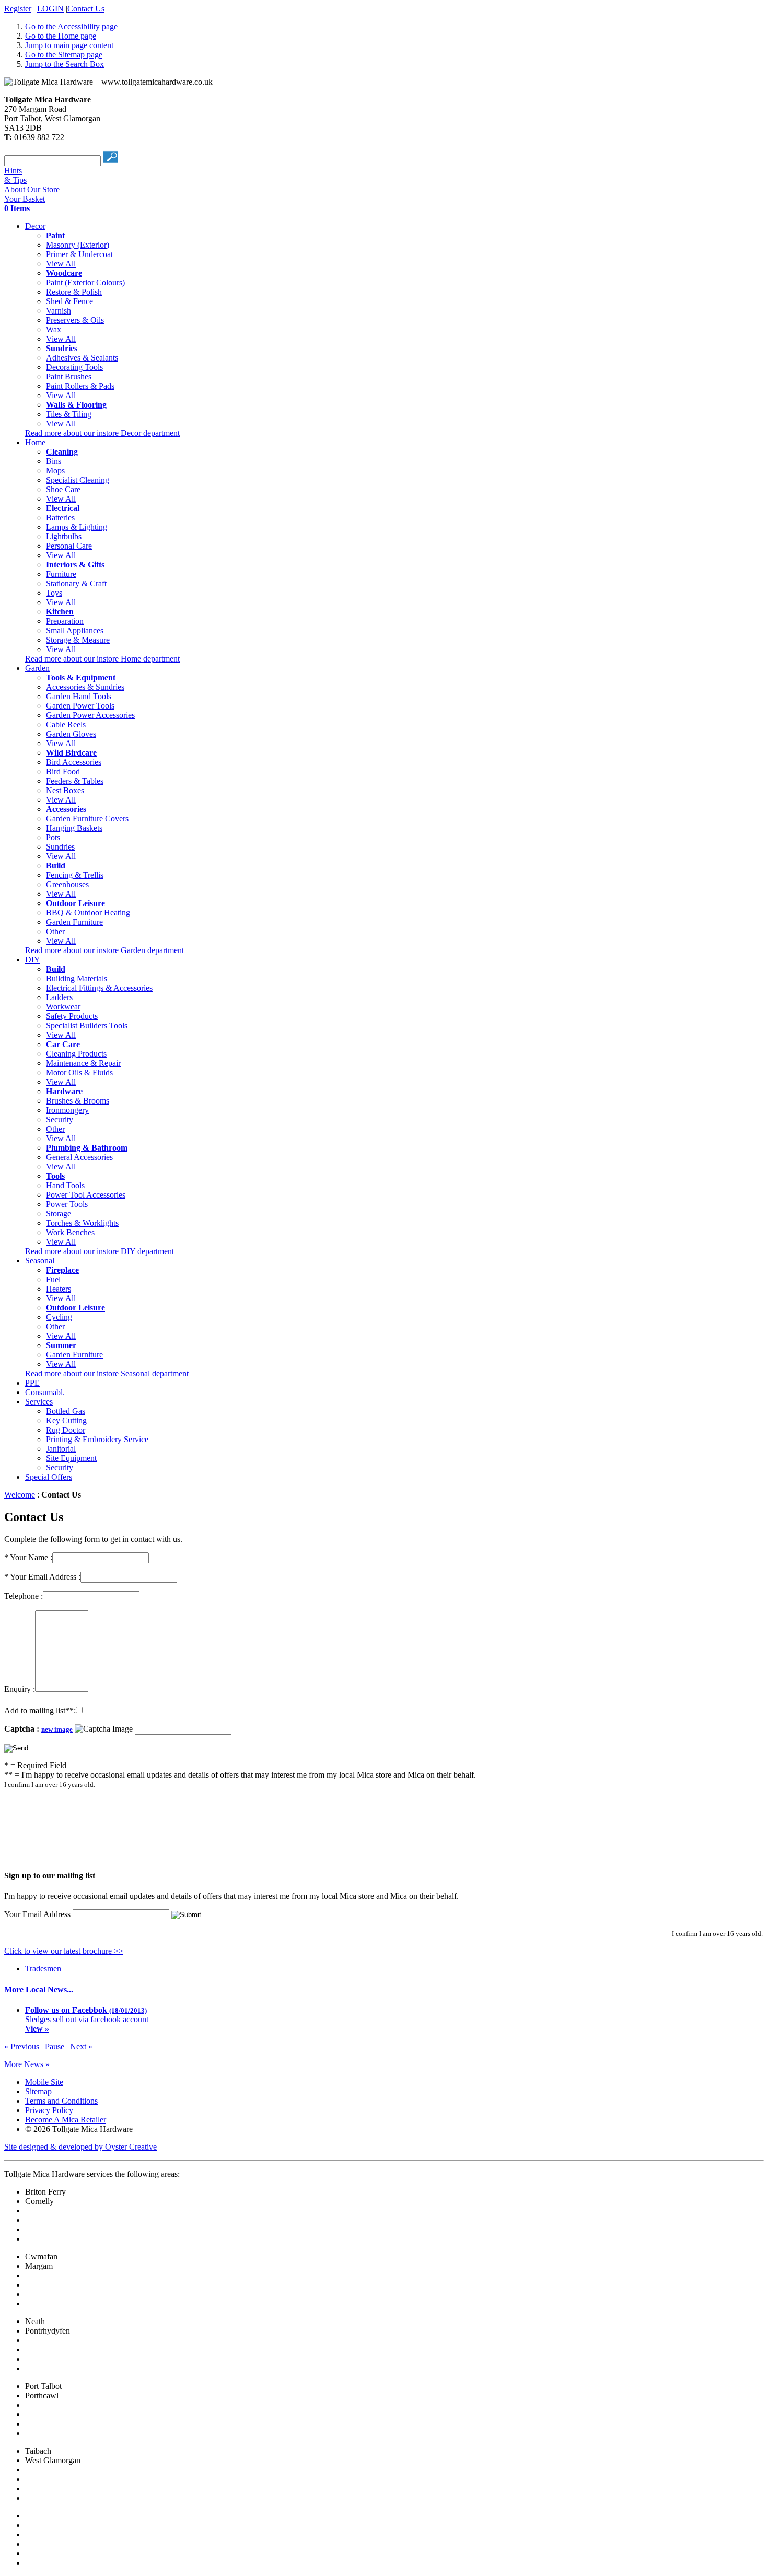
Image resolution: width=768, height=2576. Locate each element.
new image (57, 1729)
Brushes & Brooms (78, 1101)
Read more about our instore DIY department (100, 1251)
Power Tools (67, 1204)
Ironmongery (67, 1110)
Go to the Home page (61, 36)
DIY (33, 960)
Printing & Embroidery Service (97, 1439)
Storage (59, 1214)
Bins (54, 461)
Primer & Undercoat (79, 254)
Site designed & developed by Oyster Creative (80, 2147)
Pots (53, 837)
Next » (81, 2046)
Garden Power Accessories (90, 715)
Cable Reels (66, 724)
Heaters (59, 1289)
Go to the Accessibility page (71, 26)
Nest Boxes (65, 790)
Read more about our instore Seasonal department (107, 1373)
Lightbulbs (64, 536)
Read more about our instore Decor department (102, 433)
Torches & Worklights (82, 1223)
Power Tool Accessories (86, 1195)
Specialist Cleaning (78, 480)
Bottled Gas (66, 1411)
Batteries (60, 518)
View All (61, 264)
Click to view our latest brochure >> (64, 1951)
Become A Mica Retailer (66, 2120)
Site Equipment (71, 1458)
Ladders (59, 997)
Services (39, 1402)
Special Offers (49, 1477)
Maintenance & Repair (83, 1063)
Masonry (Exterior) (78, 245)
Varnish (59, 311)
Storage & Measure (78, 640)
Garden (37, 668)
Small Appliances (75, 630)
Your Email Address (37, 1914)
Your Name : (28, 1557)
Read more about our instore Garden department (104, 950)
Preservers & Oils (75, 320)
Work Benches (70, 1232)
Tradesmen (43, 1969)
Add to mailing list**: (40, 1710)
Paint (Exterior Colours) (85, 282)
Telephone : (24, 1596)
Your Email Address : (42, 1577)
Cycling (59, 1317)
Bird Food (63, 771)
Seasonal (40, 1261)
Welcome (20, 1495)
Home (35, 442)
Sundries (60, 847)
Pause (55, 2046)
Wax (54, 329)
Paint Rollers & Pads (80, 386)
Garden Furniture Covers (87, 819)
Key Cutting (66, 1420)
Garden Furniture (74, 922)
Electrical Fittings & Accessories (99, 988)
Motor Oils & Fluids (79, 1072)
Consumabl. (45, 1392)
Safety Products (72, 1016)
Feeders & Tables (75, 781)
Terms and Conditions (61, 2101)
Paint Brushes (69, 376)
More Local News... (39, 1989)
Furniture (61, 574)
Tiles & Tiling (69, 414)
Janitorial (61, 1449)
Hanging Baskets (74, 828)
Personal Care (69, 546)
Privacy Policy (49, 2110)
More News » (27, 2064)
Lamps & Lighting (77, 527)
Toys (54, 593)
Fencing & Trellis (75, 875)
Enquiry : (20, 1689)
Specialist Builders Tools (87, 1025)
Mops (55, 471)
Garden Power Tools (80, 706)
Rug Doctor (66, 1430)
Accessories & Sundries (85, 687)
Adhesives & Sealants (82, 358)
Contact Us (86, 9)
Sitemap (38, 2091)
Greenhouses (67, 884)
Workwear (63, 1007)
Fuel (53, 1279)
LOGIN (50, 9)
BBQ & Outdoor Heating (88, 913)
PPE (32, 1383)
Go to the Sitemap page (64, 55)
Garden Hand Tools (79, 696)
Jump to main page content (69, 45)
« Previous (22, 2046)
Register (18, 9)
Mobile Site (44, 2082)
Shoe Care (63, 489)
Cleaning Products (76, 1054)
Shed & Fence (69, 301)
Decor (35, 226)
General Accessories (79, 1157)
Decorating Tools (74, 367)
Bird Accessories (74, 762)
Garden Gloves (71, 734)
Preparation (65, 621)
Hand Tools (65, 1185)
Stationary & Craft (76, 583)
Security (60, 1119)
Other (55, 931)
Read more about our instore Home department (102, 659)
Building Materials (77, 978)
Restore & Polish (74, 292)
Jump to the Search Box (65, 64)
